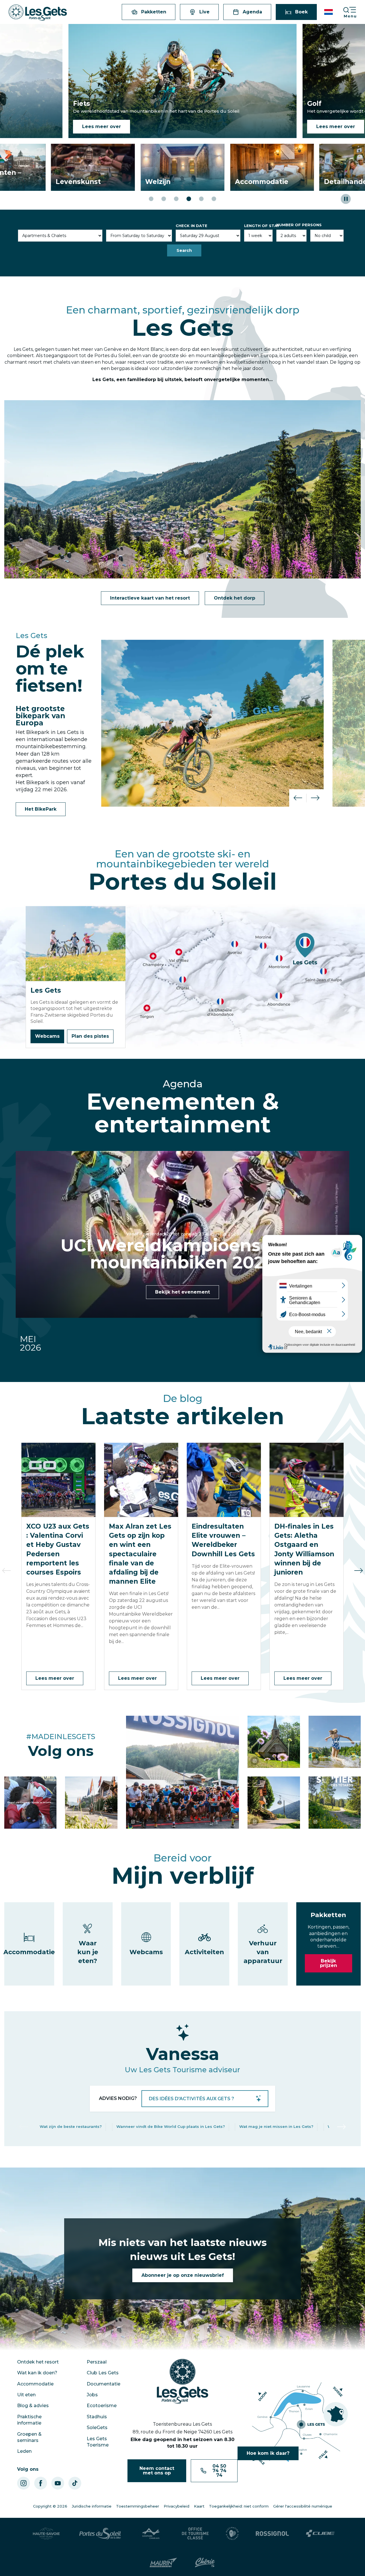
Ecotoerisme (102, 2406)
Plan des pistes (90, 1036)
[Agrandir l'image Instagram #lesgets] (30, 1803)
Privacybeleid (177, 2506)
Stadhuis (97, 2417)
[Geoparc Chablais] (151, 2533)
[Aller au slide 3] (176, 199)
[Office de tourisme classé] (195, 2533)
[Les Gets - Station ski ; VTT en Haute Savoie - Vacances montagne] (38, 13)
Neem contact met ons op (157, 2471)
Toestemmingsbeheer (138, 2506)
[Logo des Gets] (182, 2381)
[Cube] (320, 2533)
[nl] (329, 12)
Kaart (199, 2506)
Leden (24, 2451)
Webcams (47, 1036)
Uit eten (26, 2395)
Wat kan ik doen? (37, 2373)
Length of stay (262, 226)
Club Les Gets (103, 2373)
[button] (329, 12)
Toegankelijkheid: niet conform (239, 2506)
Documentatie (104, 2384)
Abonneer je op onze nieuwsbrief (183, 2275)
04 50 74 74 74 (219, 2471)
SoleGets (97, 2428)
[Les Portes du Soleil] (100, 2533)
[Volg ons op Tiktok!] (75, 2483)
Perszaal (97, 2362)
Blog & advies (33, 2406)
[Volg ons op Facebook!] (41, 2483)
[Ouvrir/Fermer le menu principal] (354, 12)
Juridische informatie (92, 2506)
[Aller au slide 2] (164, 199)
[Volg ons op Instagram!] (24, 2483)
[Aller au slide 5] (201, 199)
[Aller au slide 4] (189, 199)
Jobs (92, 2395)
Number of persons (299, 225)
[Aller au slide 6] (214, 199)
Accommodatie (35, 2384)
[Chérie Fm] (205, 2563)
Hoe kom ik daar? (268, 2453)
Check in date (191, 226)
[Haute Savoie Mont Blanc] (46, 2533)
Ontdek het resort (38, 2362)
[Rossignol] (272, 2533)
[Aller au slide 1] (151, 199)
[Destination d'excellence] (232, 2533)
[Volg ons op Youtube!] (58, 2483)
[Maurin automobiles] (163, 2563)
